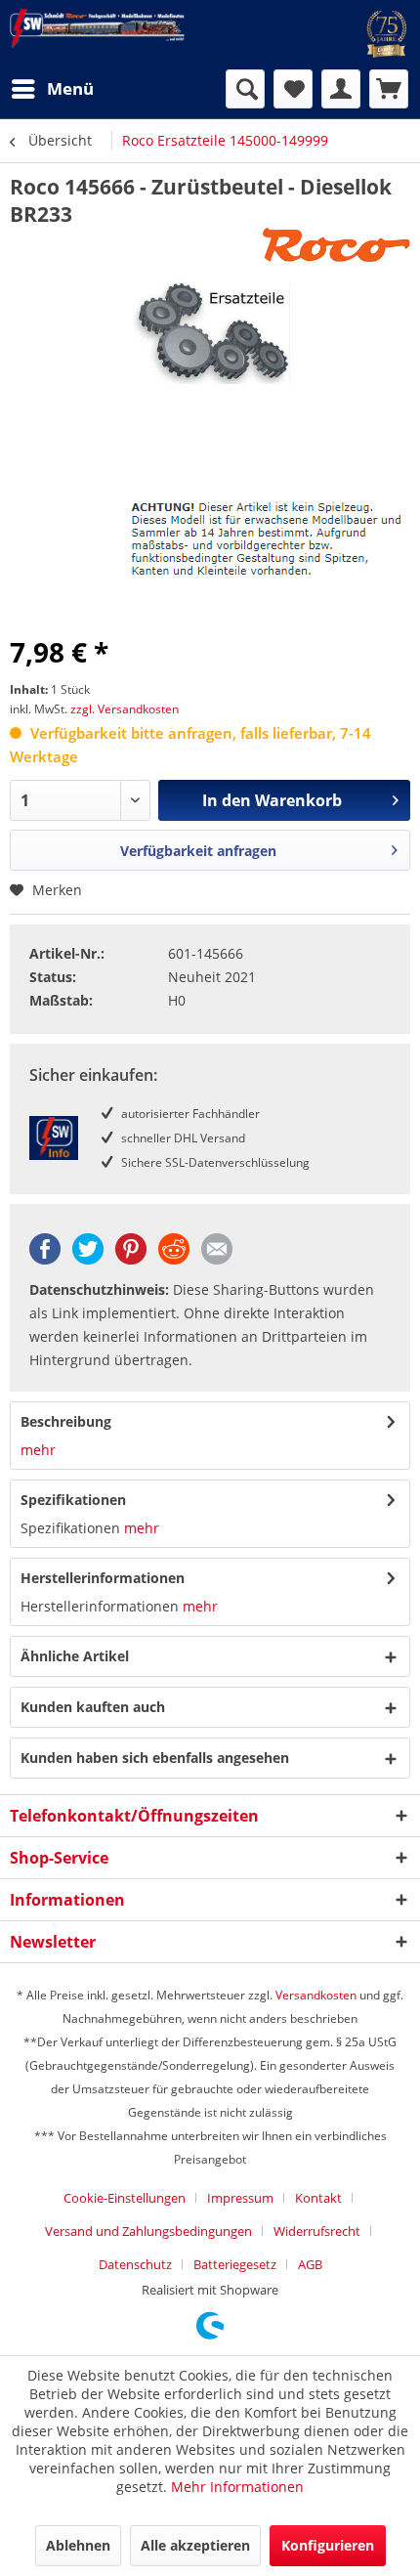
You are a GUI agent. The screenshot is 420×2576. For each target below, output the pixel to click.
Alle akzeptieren (195, 2545)
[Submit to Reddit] (174, 1259)
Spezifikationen (73, 1500)
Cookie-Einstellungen (125, 2198)
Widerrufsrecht (317, 2231)
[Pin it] (131, 1259)
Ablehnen (78, 2545)
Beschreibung (66, 1421)
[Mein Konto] (341, 89)
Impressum (240, 2198)
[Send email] (217, 1259)
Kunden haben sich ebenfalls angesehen (155, 1758)
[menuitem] (52, 89)
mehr (38, 1450)
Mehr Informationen (237, 2487)
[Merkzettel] (293, 89)
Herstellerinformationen (103, 1578)
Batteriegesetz (235, 2264)
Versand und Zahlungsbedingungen (148, 2231)
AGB (310, 2264)
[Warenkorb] (389, 89)
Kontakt (318, 2198)
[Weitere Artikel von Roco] (336, 245)
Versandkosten (316, 1995)
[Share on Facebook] (45, 1259)
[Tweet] (88, 1259)
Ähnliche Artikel (75, 1656)
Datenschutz (135, 2264)
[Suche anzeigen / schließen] (245, 89)
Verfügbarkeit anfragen (198, 851)
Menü (70, 88)
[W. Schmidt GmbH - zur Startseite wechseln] (97, 28)
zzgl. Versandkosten (125, 709)
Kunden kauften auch (93, 1707)
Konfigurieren (328, 2545)
